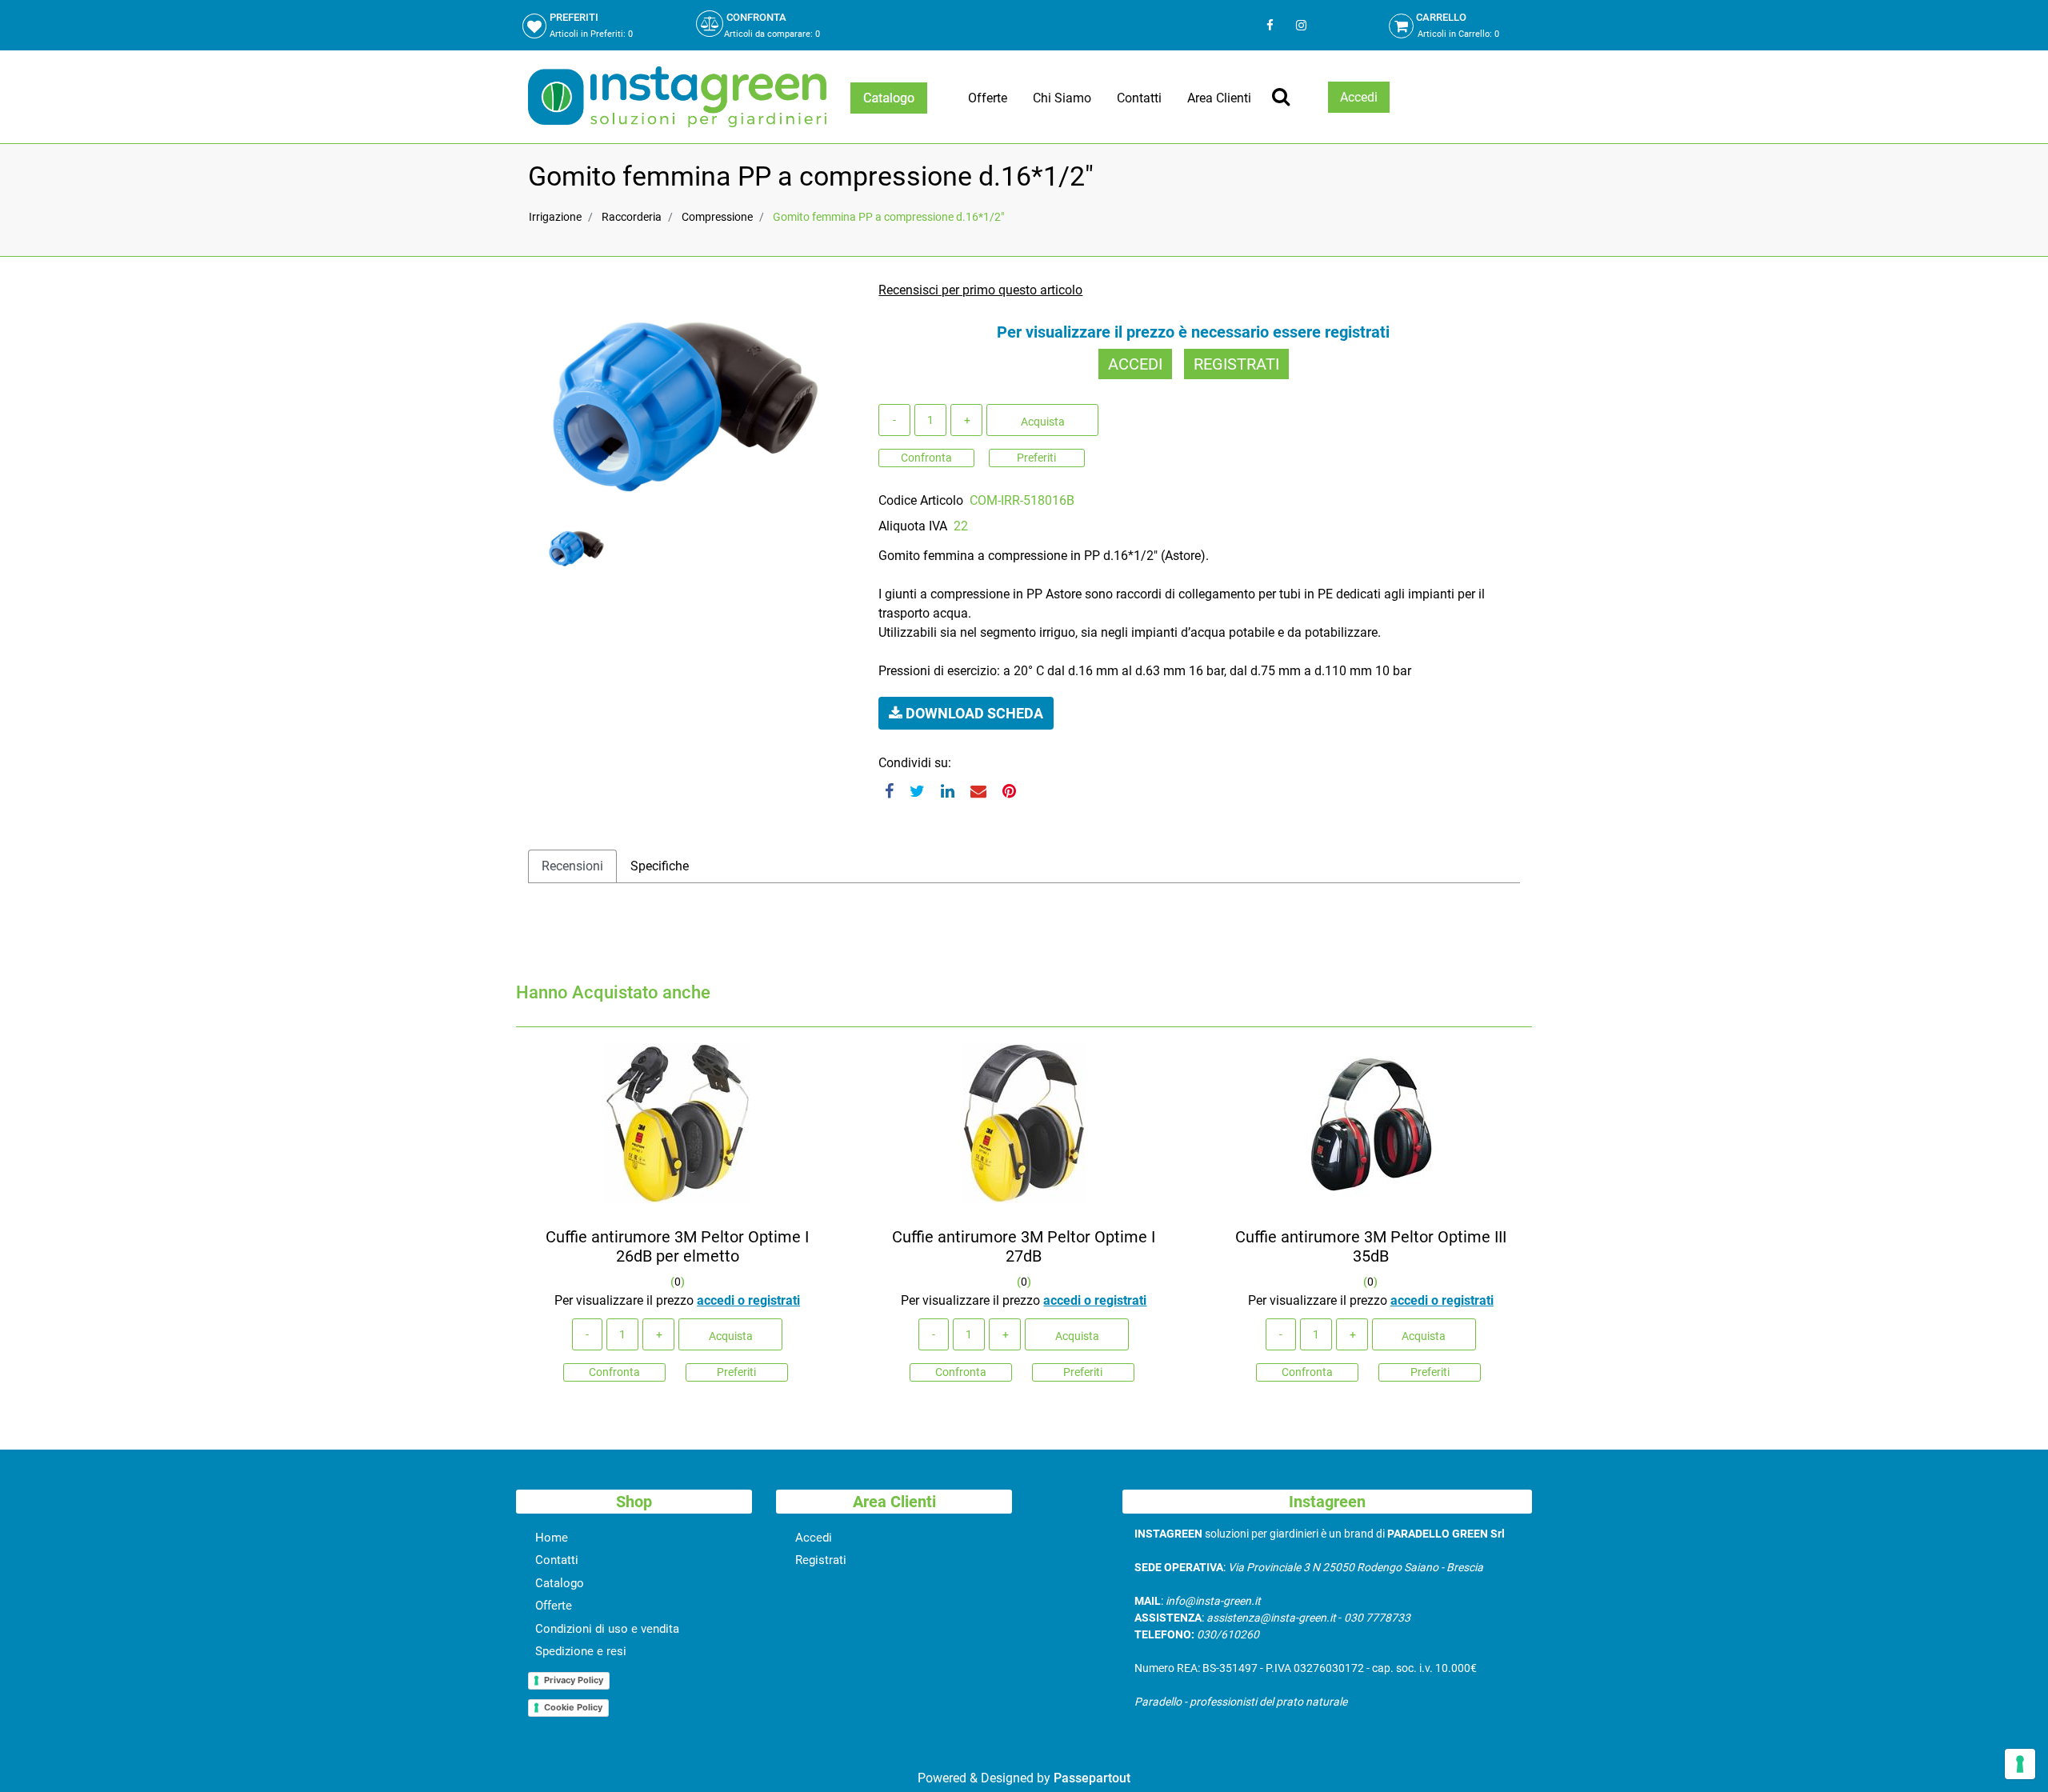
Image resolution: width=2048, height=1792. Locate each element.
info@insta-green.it (1213, 1601)
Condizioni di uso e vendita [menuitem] (607, 1629)
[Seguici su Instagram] (1300, 25)
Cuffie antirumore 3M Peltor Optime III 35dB (1371, 1246)
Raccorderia (632, 217)
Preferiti (1036, 458)
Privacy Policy (574, 1680)
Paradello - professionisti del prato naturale (1241, 1702)
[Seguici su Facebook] (1270, 25)
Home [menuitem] (552, 1538)
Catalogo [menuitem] (560, 1583)
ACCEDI (1135, 364)
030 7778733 (1377, 1618)
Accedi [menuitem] (814, 1538)
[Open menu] (889, 98)
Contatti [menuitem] (1139, 98)
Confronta (926, 458)
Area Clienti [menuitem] (1219, 98)
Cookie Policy (573, 1707)
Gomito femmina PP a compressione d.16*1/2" (888, 217)
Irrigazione (555, 217)
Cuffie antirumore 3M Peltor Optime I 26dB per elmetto (677, 1246)
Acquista (1043, 422)
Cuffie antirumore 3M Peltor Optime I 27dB (1024, 1246)
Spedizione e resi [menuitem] (581, 1651)
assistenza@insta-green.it (1271, 1618)
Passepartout (1092, 1778)
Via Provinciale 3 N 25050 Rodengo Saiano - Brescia (1356, 1567)
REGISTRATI (1236, 364)
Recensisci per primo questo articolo (980, 290)
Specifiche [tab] (660, 866)
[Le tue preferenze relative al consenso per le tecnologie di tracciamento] (2020, 1764)
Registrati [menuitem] (821, 1560)
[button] (685, 397)
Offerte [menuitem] (988, 98)
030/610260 (1228, 1634)
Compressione (717, 217)
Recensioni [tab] (572, 866)
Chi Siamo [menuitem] (1062, 98)
